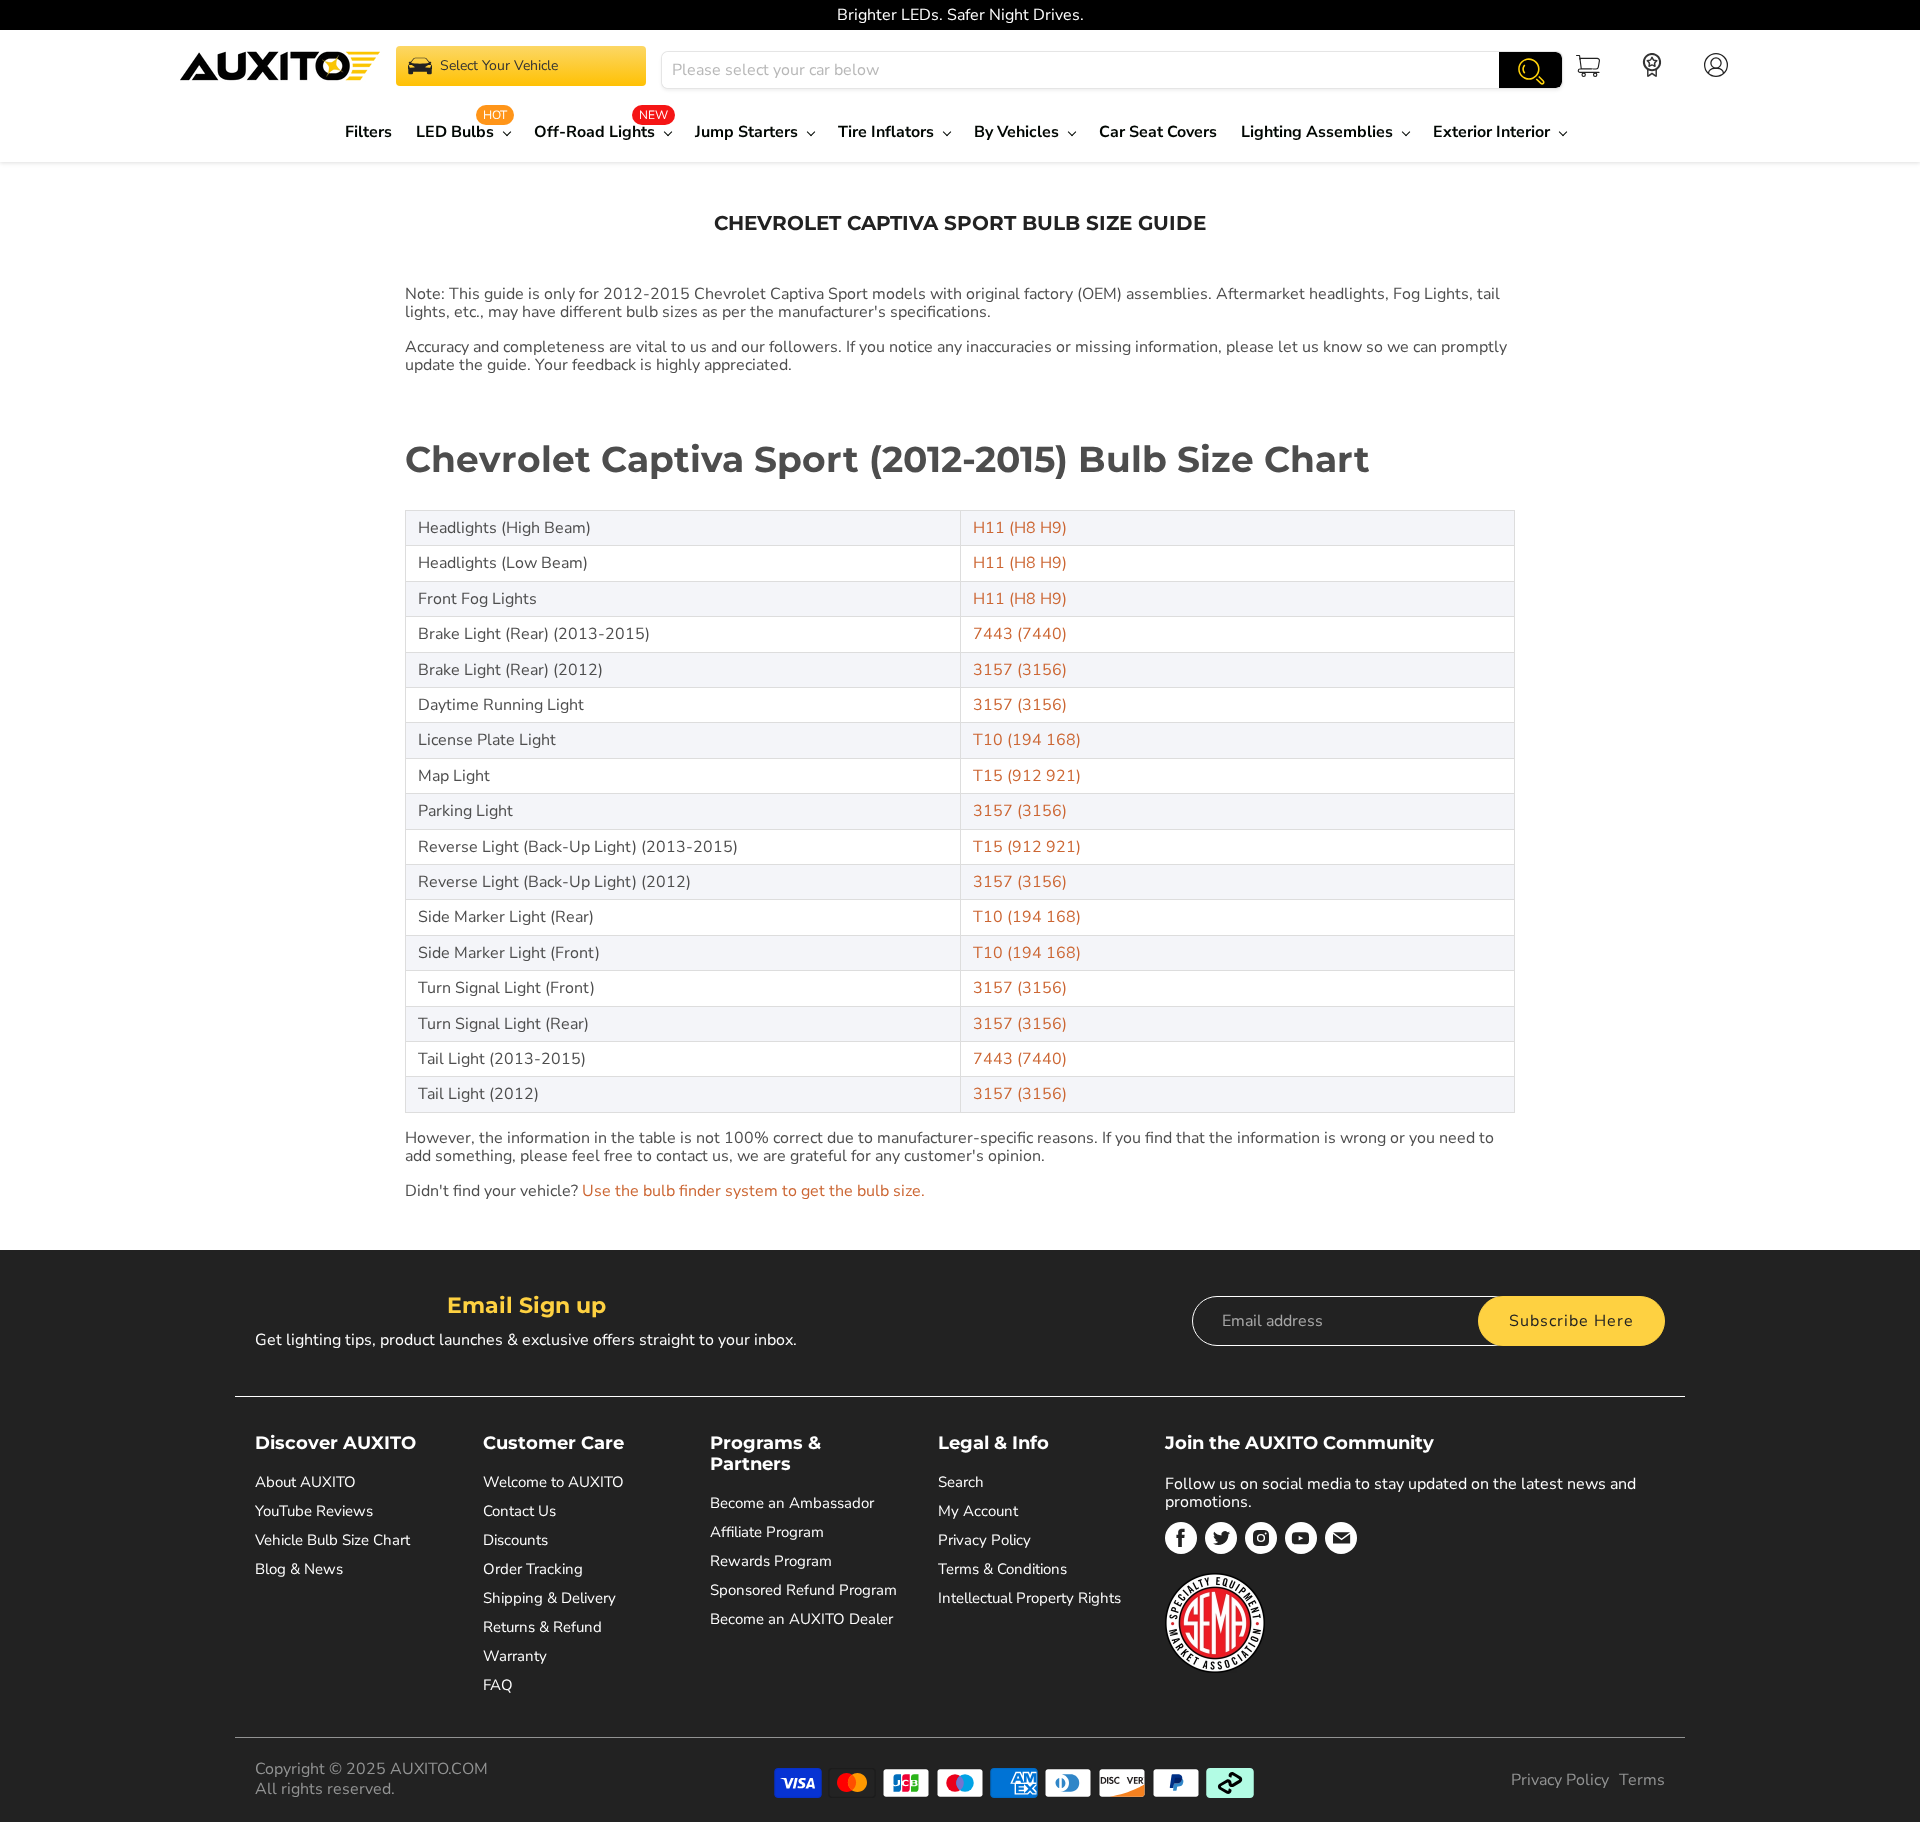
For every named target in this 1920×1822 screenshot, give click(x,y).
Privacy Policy (984, 1540)
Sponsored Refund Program (803, 1590)
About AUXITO (305, 1482)
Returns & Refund (542, 1627)
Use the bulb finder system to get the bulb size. (753, 1191)
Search (961, 1482)
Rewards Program (771, 1561)
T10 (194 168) (1027, 740)
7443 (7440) (1020, 634)
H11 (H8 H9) (1020, 528)
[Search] (1530, 70)
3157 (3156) (1020, 670)
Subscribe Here (1571, 1321)
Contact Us (519, 1511)
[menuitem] (373, 132)
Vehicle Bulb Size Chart (332, 1540)
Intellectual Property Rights (1029, 1598)
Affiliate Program (767, 1532)
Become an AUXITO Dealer (801, 1619)
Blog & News (299, 1569)
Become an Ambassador (792, 1503)
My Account (978, 1511)
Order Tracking (533, 1569)
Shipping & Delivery (549, 1598)
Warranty (515, 1656)
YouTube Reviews (314, 1511)
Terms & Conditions (1002, 1569)
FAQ (498, 1685)
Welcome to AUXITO (553, 1482)
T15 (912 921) (1027, 776)
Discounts (515, 1540)
